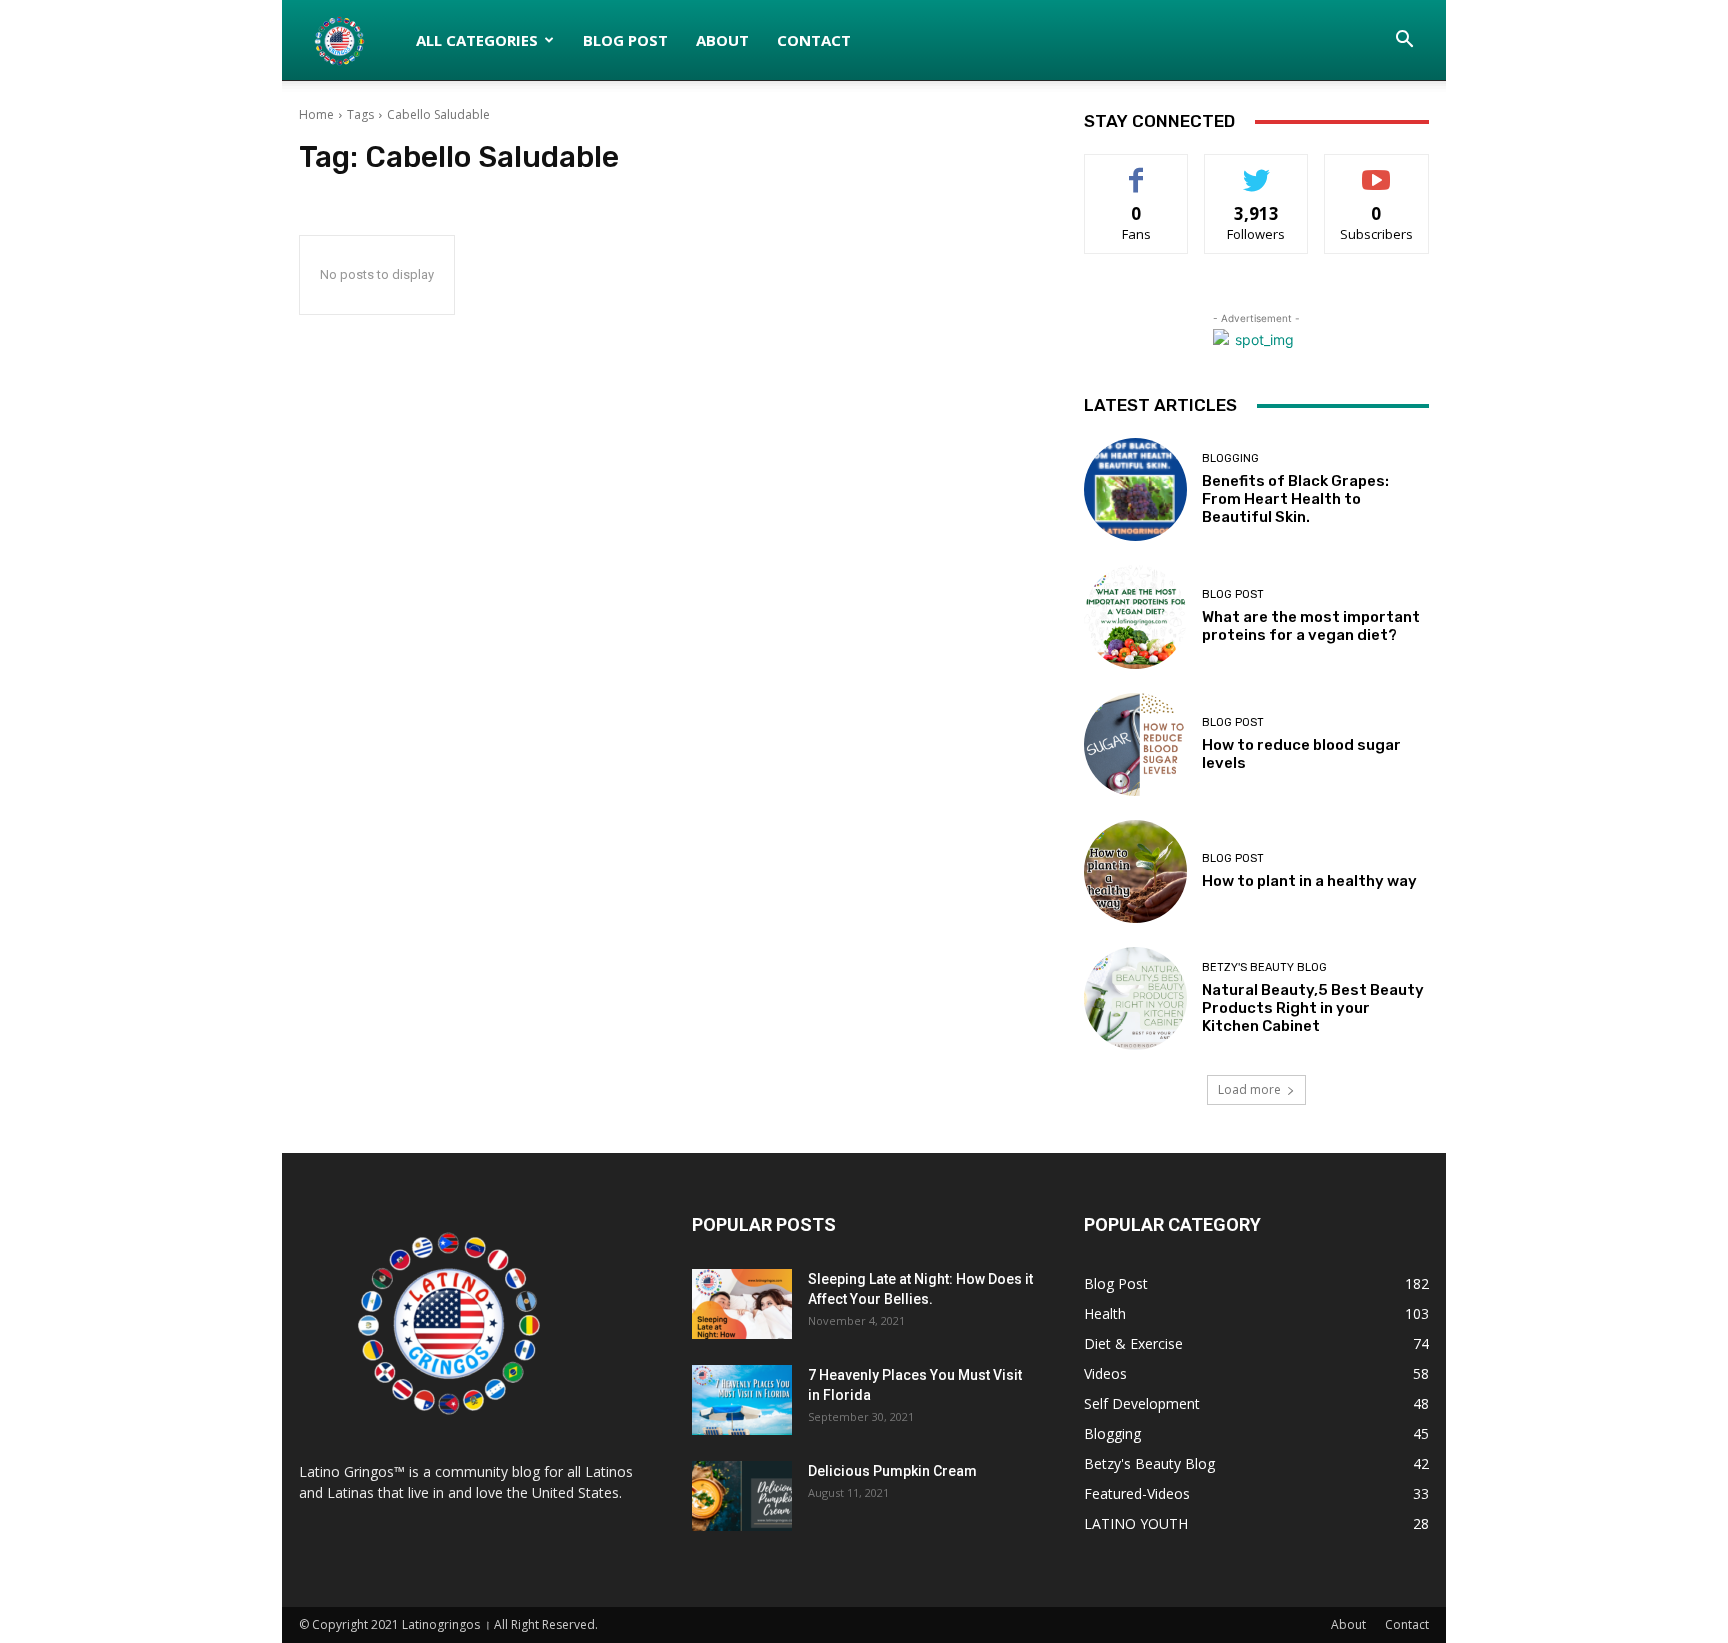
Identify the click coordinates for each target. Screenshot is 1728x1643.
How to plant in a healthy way (1309, 881)
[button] (1405, 41)
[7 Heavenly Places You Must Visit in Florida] (742, 1400)
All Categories (477, 40)
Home (316, 114)
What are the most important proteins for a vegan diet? (1311, 626)
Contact (814, 40)
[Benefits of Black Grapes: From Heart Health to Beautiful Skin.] (1135, 489)
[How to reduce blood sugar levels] (1135, 744)
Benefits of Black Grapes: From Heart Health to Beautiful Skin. (1295, 499)
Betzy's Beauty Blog (1264, 967)
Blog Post (625, 40)
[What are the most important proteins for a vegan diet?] (1135, 616)
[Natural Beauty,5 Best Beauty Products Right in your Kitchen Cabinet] (1135, 998)
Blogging (1230, 458)
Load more (1249, 1089)
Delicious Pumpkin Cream (892, 1471)
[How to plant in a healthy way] (1135, 871)
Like (1136, 169)
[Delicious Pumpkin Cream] (742, 1496)
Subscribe (1377, 169)
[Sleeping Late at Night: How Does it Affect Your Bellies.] (742, 1304)
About (722, 40)
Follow (1256, 169)
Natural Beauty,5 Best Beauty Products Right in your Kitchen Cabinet (1313, 1008)
